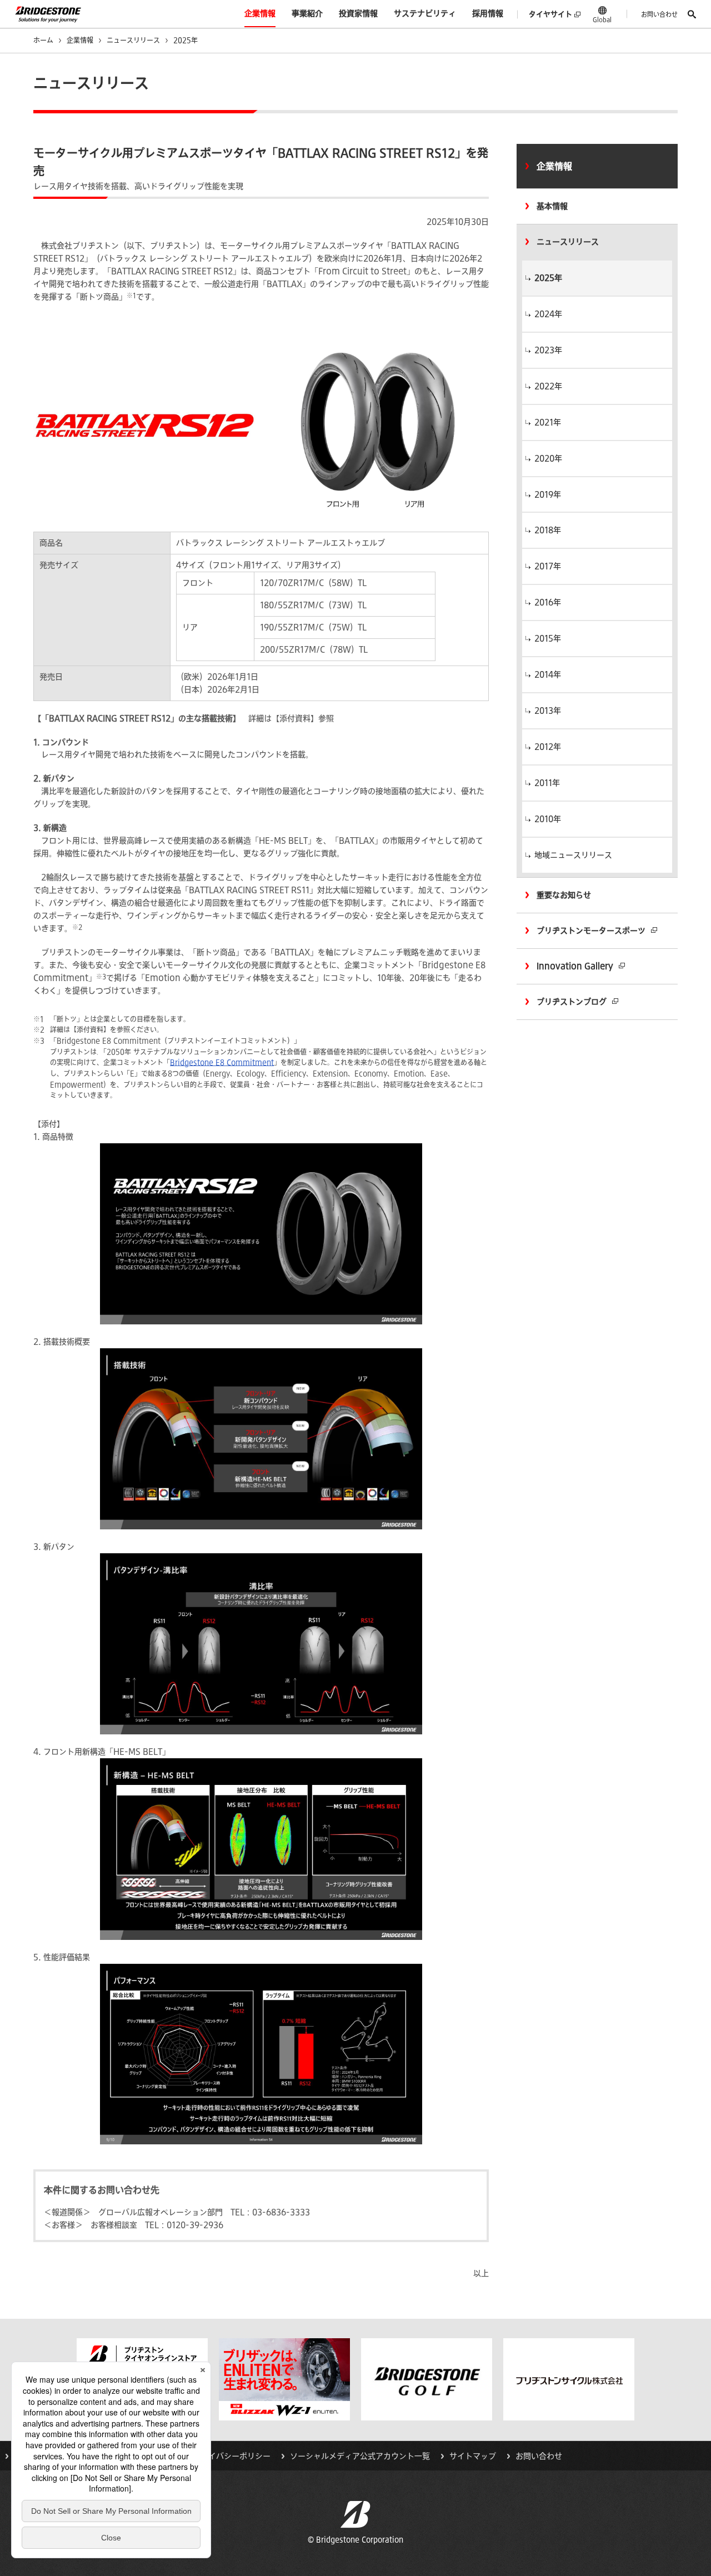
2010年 (548, 819)
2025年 (548, 278)
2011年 (547, 783)
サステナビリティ (425, 13)
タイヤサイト (550, 14)
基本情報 (552, 206)
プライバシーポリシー (232, 2456)
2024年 (548, 314)
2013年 (548, 711)
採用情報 (488, 13)
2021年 (548, 422)
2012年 (548, 747)
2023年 (548, 350)
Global (602, 19)
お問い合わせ (659, 14)
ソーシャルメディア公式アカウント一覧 (360, 2456)
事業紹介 (307, 13)
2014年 (548, 674)
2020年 (548, 458)
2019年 (548, 494)
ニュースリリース (133, 40)
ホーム (43, 40)
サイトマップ (473, 2456)
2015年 (548, 638)
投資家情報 (358, 13)
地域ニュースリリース (573, 855)
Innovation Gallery (575, 966)
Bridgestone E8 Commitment (222, 1062)
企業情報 (260, 13)
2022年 (548, 386)
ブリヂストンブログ (572, 1002)
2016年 (548, 602)
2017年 (548, 566)
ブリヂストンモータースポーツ (591, 931)
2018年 (548, 530)
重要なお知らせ (564, 895)
